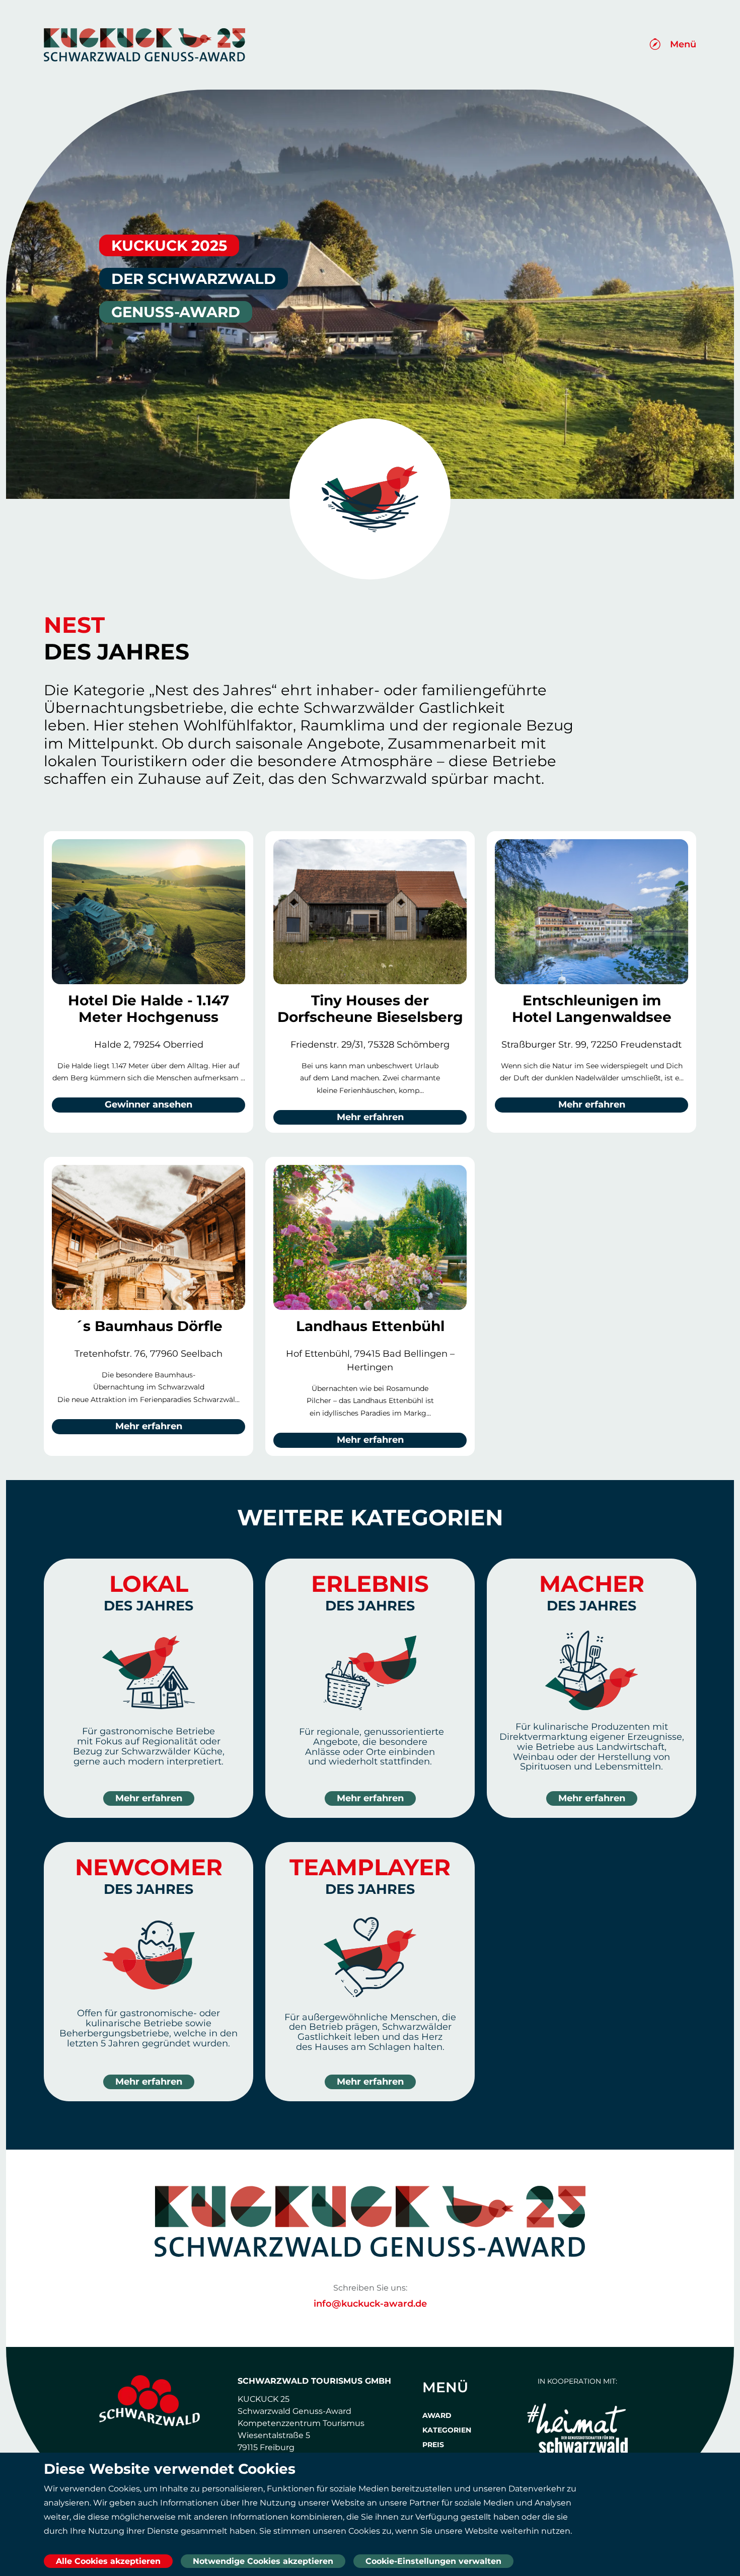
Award (437, 2415)
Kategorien (447, 2430)
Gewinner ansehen (149, 1105)
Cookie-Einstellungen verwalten (433, 2561)
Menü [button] (683, 44)
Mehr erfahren (370, 1117)
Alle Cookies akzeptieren (108, 2561)
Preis (433, 2445)
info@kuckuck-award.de (370, 2304)
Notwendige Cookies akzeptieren (263, 2561)
